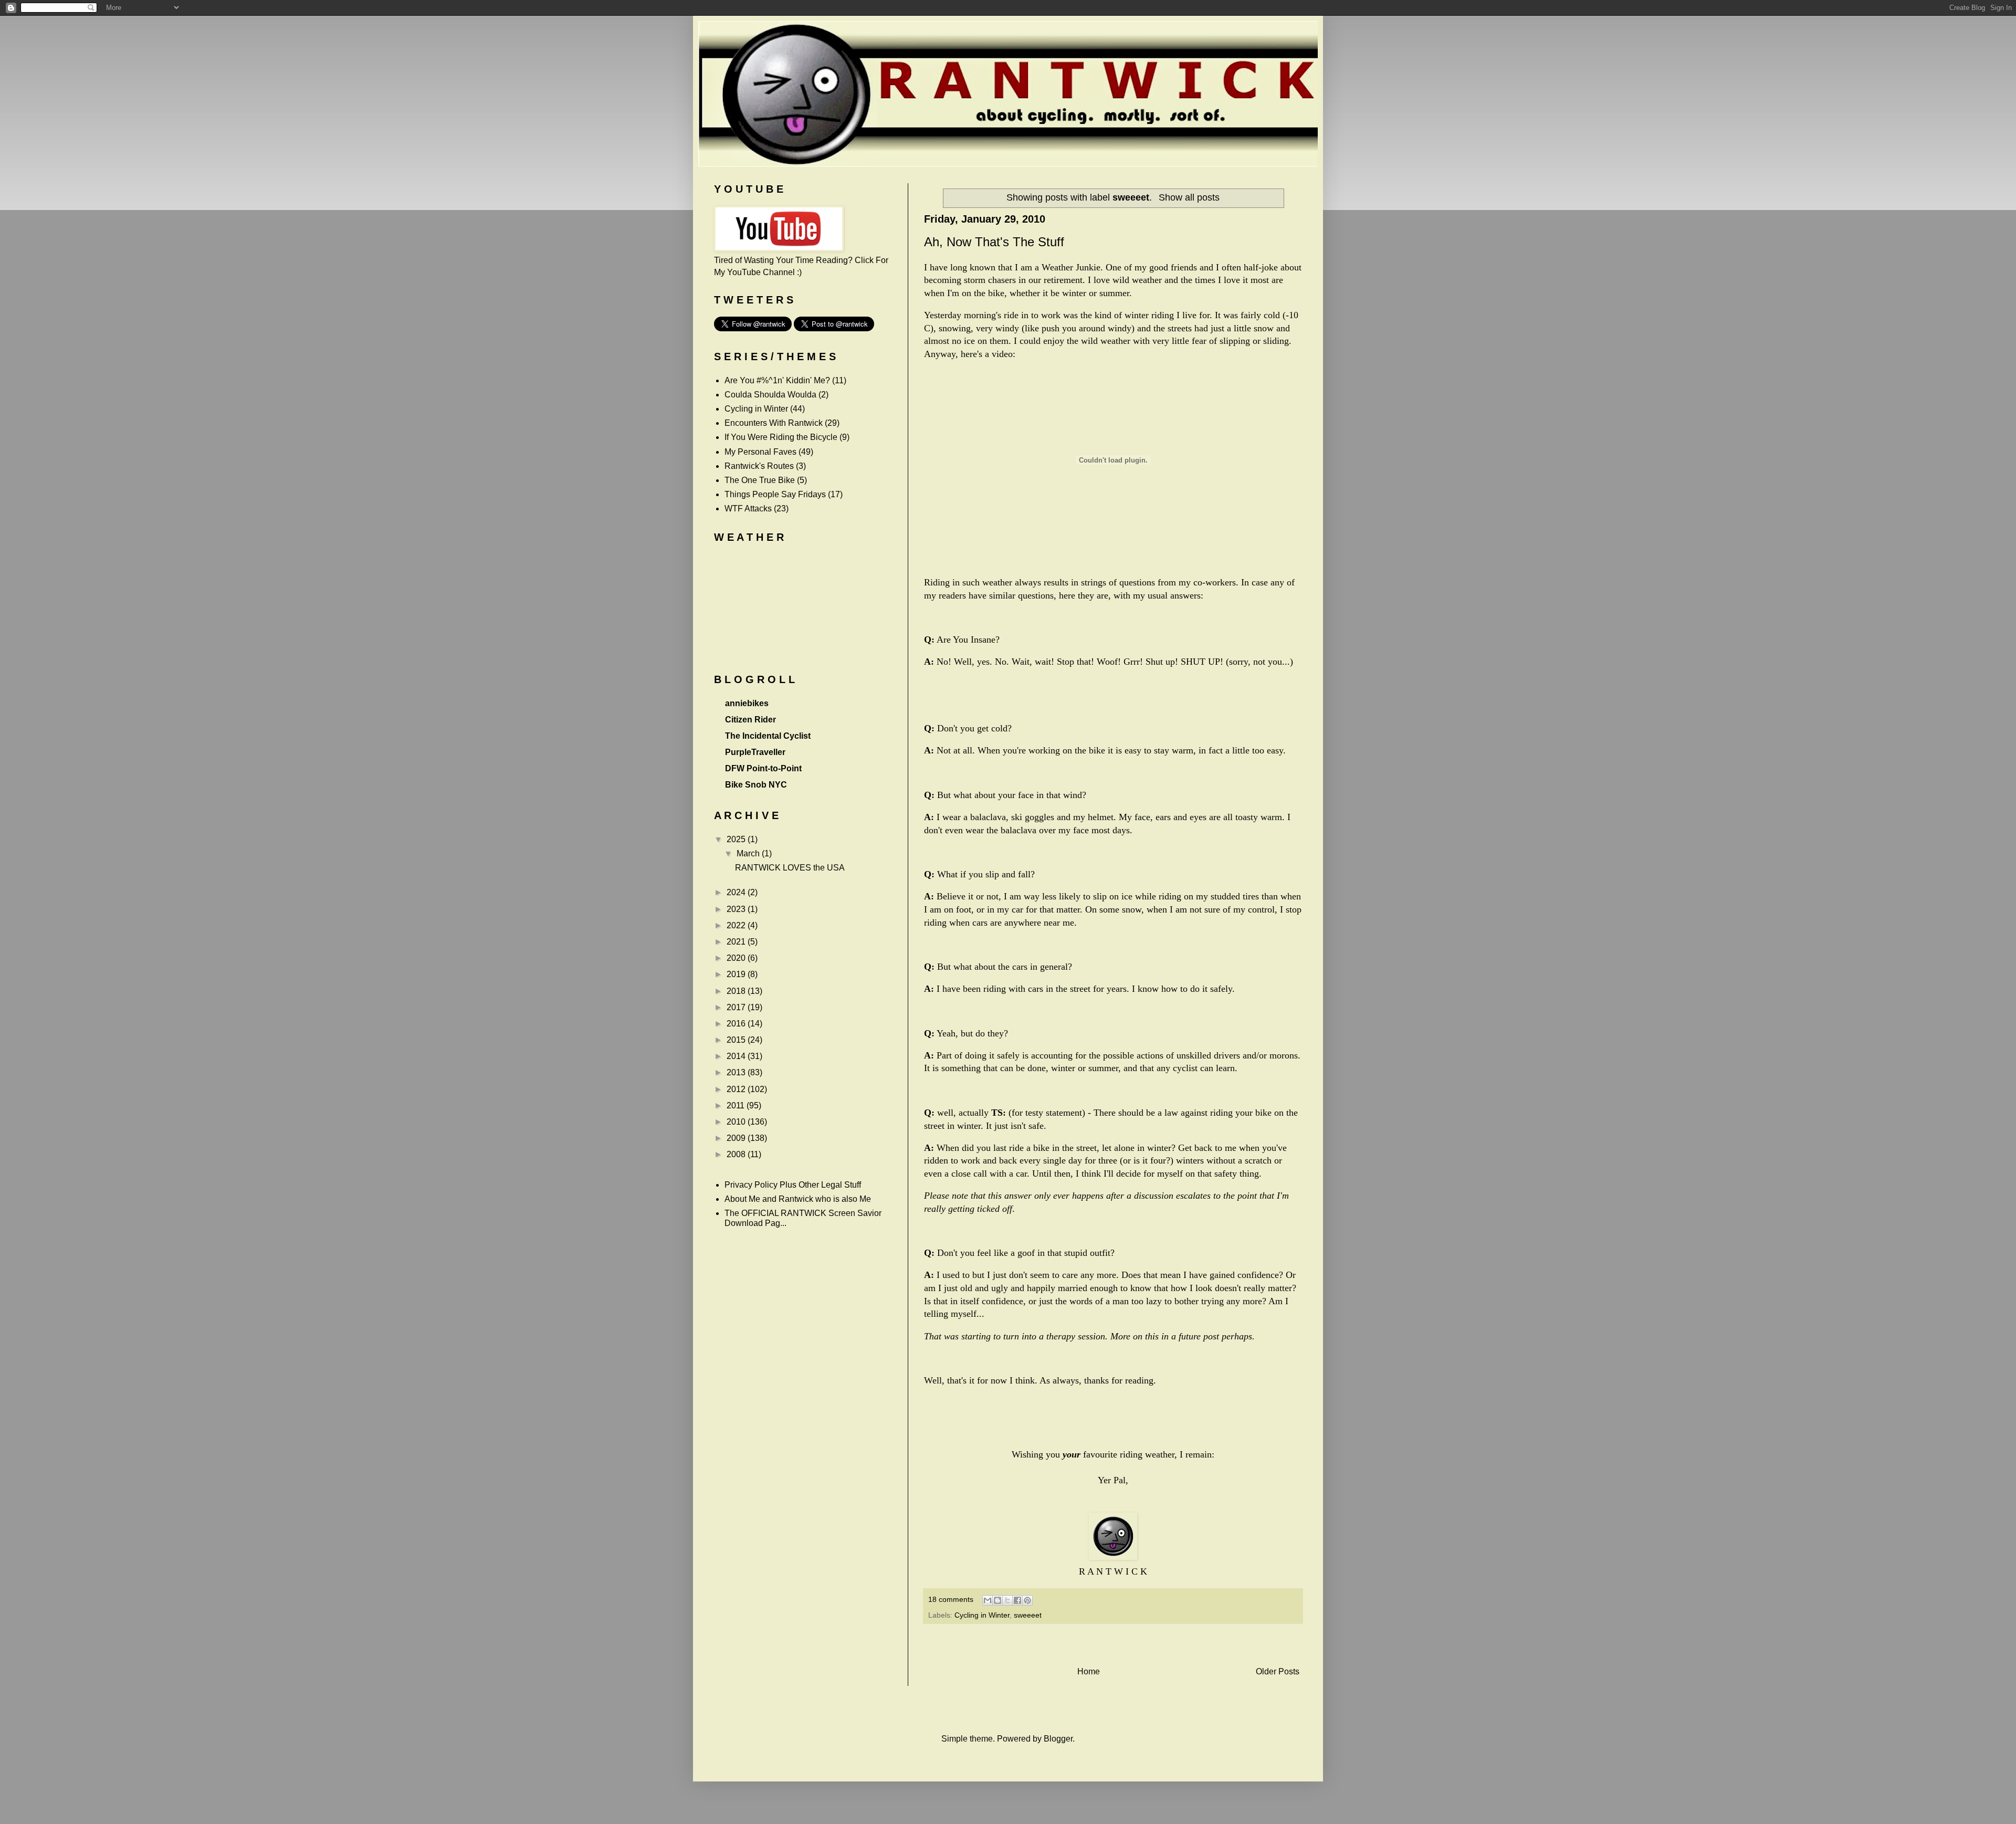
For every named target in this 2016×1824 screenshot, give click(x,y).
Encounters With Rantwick (774, 423)
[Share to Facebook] (1017, 1600)
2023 (737, 909)
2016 (737, 1024)
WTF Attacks (748, 509)
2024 (737, 892)
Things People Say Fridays (775, 494)
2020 (737, 958)
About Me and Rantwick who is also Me (798, 1199)
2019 (737, 974)
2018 (737, 991)
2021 (737, 942)
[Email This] (988, 1600)
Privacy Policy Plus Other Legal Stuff (793, 1185)
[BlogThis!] (997, 1600)
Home (1089, 1671)
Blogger (1058, 1739)
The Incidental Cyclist (768, 736)
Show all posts (1189, 197)
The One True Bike (760, 480)
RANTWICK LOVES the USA (790, 868)
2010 (737, 1122)
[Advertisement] (1113, 1645)
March (749, 853)
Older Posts (1278, 1671)
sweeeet (1028, 1615)
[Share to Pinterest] (1027, 1600)
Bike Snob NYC (756, 785)
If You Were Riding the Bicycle (781, 437)
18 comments (951, 1599)
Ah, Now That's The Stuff (994, 242)
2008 (737, 1154)
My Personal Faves (760, 452)
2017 (737, 1007)
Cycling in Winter (982, 1615)
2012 (737, 1089)
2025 (737, 839)
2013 (737, 1072)
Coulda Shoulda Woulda (770, 395)
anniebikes (747, 703)
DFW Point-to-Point (763, 768)
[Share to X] (1007, 1600)
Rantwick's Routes (759, 466)
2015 (737, 1040)
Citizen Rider (750, 720)
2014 (737, 1056)
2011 (737, 1105)
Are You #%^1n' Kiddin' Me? (777, 380)
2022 (737, 925)
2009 (737, 1138)
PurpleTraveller (755, 752)
